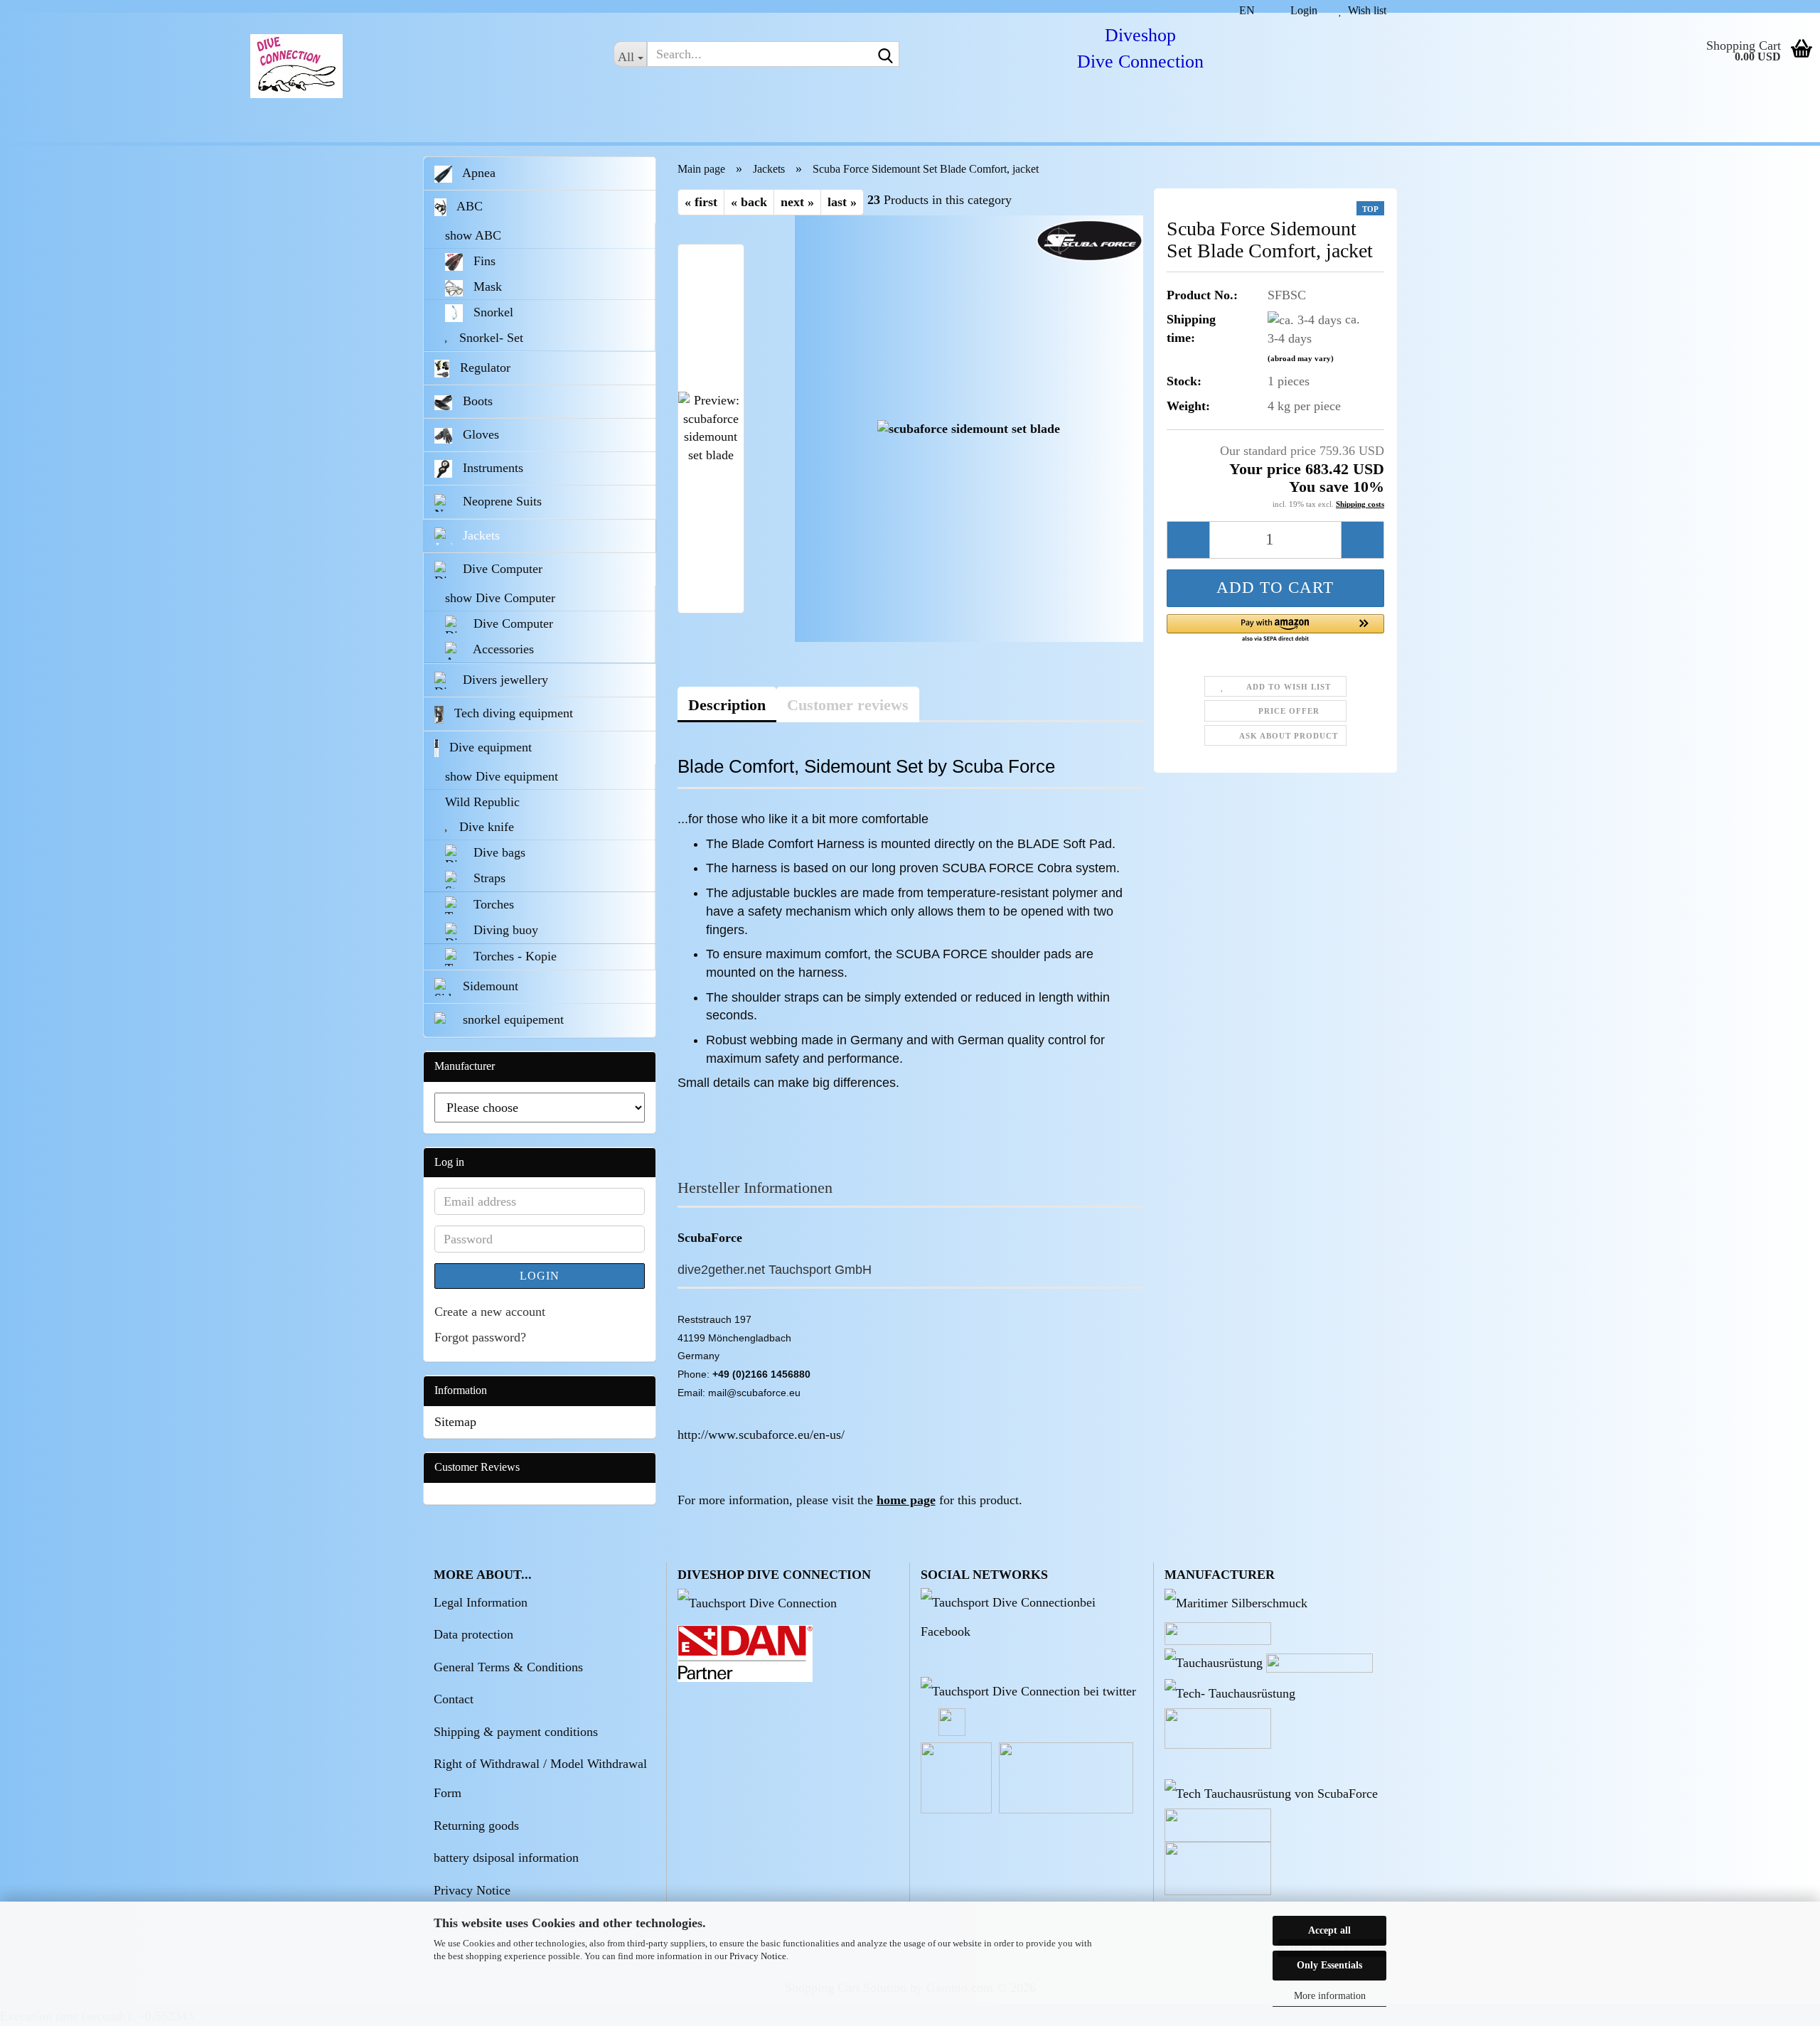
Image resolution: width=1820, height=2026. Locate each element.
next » (797, 202)
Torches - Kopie (513, 956)
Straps (488, 878)
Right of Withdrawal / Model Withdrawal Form (540, 1778)
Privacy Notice (758, 1956)
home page (906, 1500)
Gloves (479, 434)
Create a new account (490, 1312)
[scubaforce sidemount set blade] (969, 428)
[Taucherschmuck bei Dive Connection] (1236, 1602)
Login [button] (1301, 9)
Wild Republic (482, 802)
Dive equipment (489, 747)
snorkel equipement (512, 1019)
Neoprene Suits (500, 501)
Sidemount (489, 986)
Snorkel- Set (489, 338)
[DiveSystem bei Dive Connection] (1230, 1693)
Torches (492, 904)
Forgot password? (480, 1337)
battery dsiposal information (506, 1858)
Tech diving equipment (512, 713)
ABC (468, 206)
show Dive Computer (500, 598)
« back (749, 202)
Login (540, 1276)
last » (842, 202)
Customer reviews (848, 705)
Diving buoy (504, 930)
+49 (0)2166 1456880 (761, 1374)
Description (727, 705)
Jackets (480, 535)
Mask (486, 286)
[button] (1241, 6)
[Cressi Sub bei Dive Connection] (1214, 1662)
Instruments (491, 468)
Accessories (502, 649)
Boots (476, 401)
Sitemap (455, 1422)
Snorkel (492, 312)
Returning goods (476, 1826)
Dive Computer (501, 569)
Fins (483, 261)
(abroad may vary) (1301, 358)
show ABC (473, 235)
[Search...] (886, 55)
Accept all (1329, 1930)
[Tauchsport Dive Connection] (757, 1602)
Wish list (1364, 9)
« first (701, 202)
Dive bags (498, 852)
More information (1330, 1996)
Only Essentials (1329, 1965)
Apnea (477, 173)
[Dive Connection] (296, 66)
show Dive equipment (502, 776)
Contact (454, 1699)
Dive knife (485, 827)
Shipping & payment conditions (516, 1732)
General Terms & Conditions (508, 1667)
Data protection (473, 1634)
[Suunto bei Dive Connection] (1271, 1793)
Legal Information (481, 1602)
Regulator (483, 368)
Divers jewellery (504, 680)
